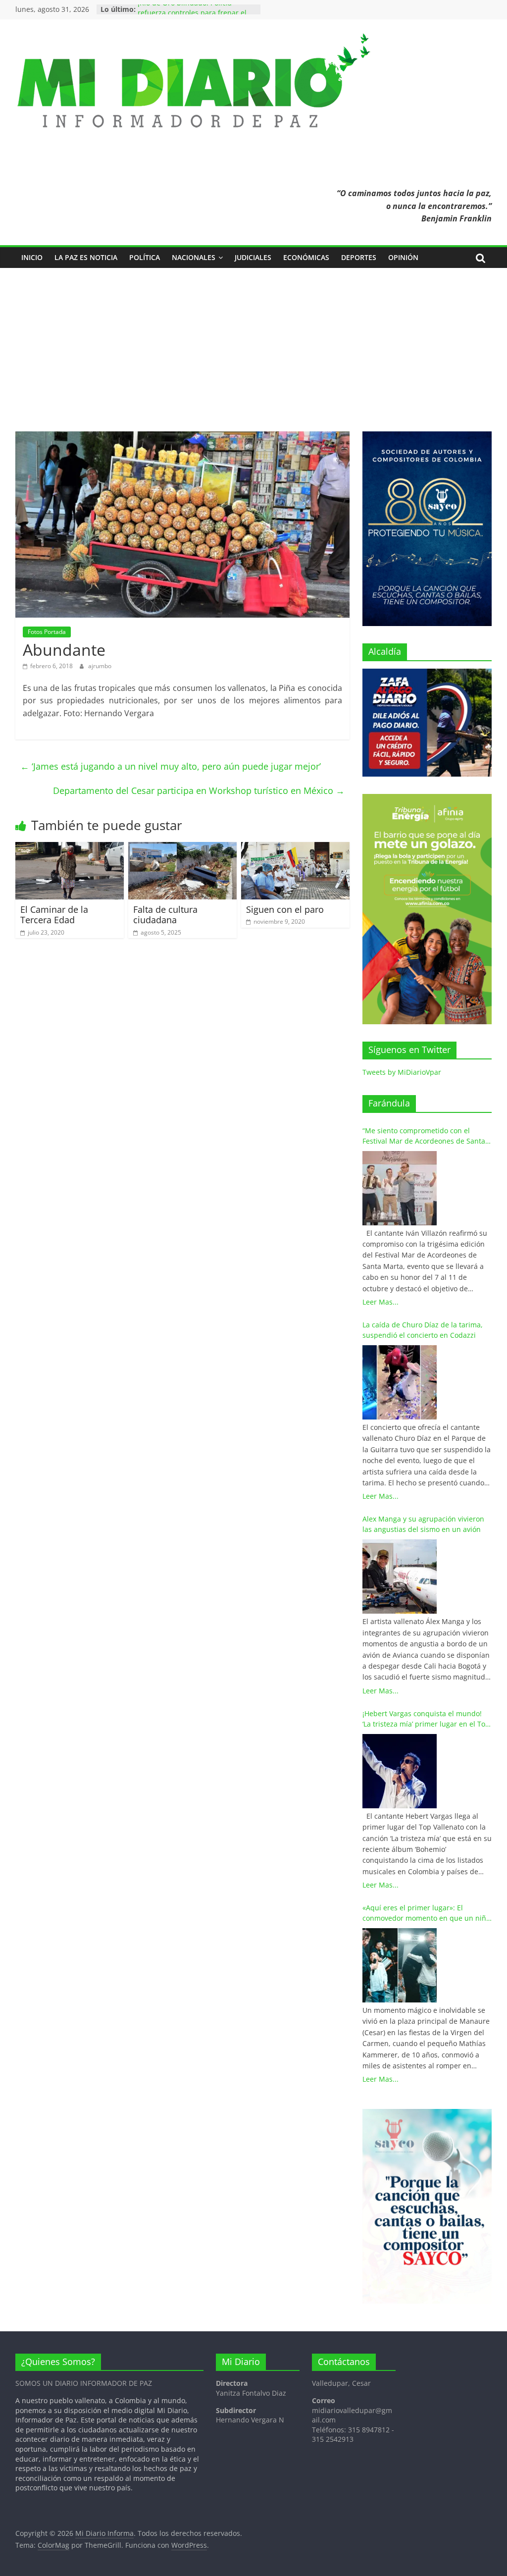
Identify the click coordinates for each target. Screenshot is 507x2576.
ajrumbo (100, 666)
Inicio (32, 257)
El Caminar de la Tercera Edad (54, 915)
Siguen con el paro (285, 909)
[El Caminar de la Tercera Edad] (70, 848)
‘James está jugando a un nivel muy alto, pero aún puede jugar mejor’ (171, 766)
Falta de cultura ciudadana (165, 915)
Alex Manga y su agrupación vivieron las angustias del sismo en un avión (423, 1524)
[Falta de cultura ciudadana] (183, 848)
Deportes (359, 257)
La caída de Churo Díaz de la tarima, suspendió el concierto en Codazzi (423, 1330)
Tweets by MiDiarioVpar (402, 1072)
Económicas (306, 257)
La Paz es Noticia (86, 257)
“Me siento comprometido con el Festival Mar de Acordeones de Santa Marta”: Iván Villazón (424, 1136)
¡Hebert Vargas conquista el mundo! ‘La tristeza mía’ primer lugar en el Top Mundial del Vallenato (426, 1719)
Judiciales (253, 257)
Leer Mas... (380, 1302)
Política (145, 257)
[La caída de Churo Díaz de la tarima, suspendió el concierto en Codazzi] (400, 1382)
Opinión (403, 257)
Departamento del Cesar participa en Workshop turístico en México (199, 790)
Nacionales (194, 257)
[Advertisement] (253, 357)
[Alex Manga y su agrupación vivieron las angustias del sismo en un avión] (400, 1577)
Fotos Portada (47, 632)
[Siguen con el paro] (296, 848)
